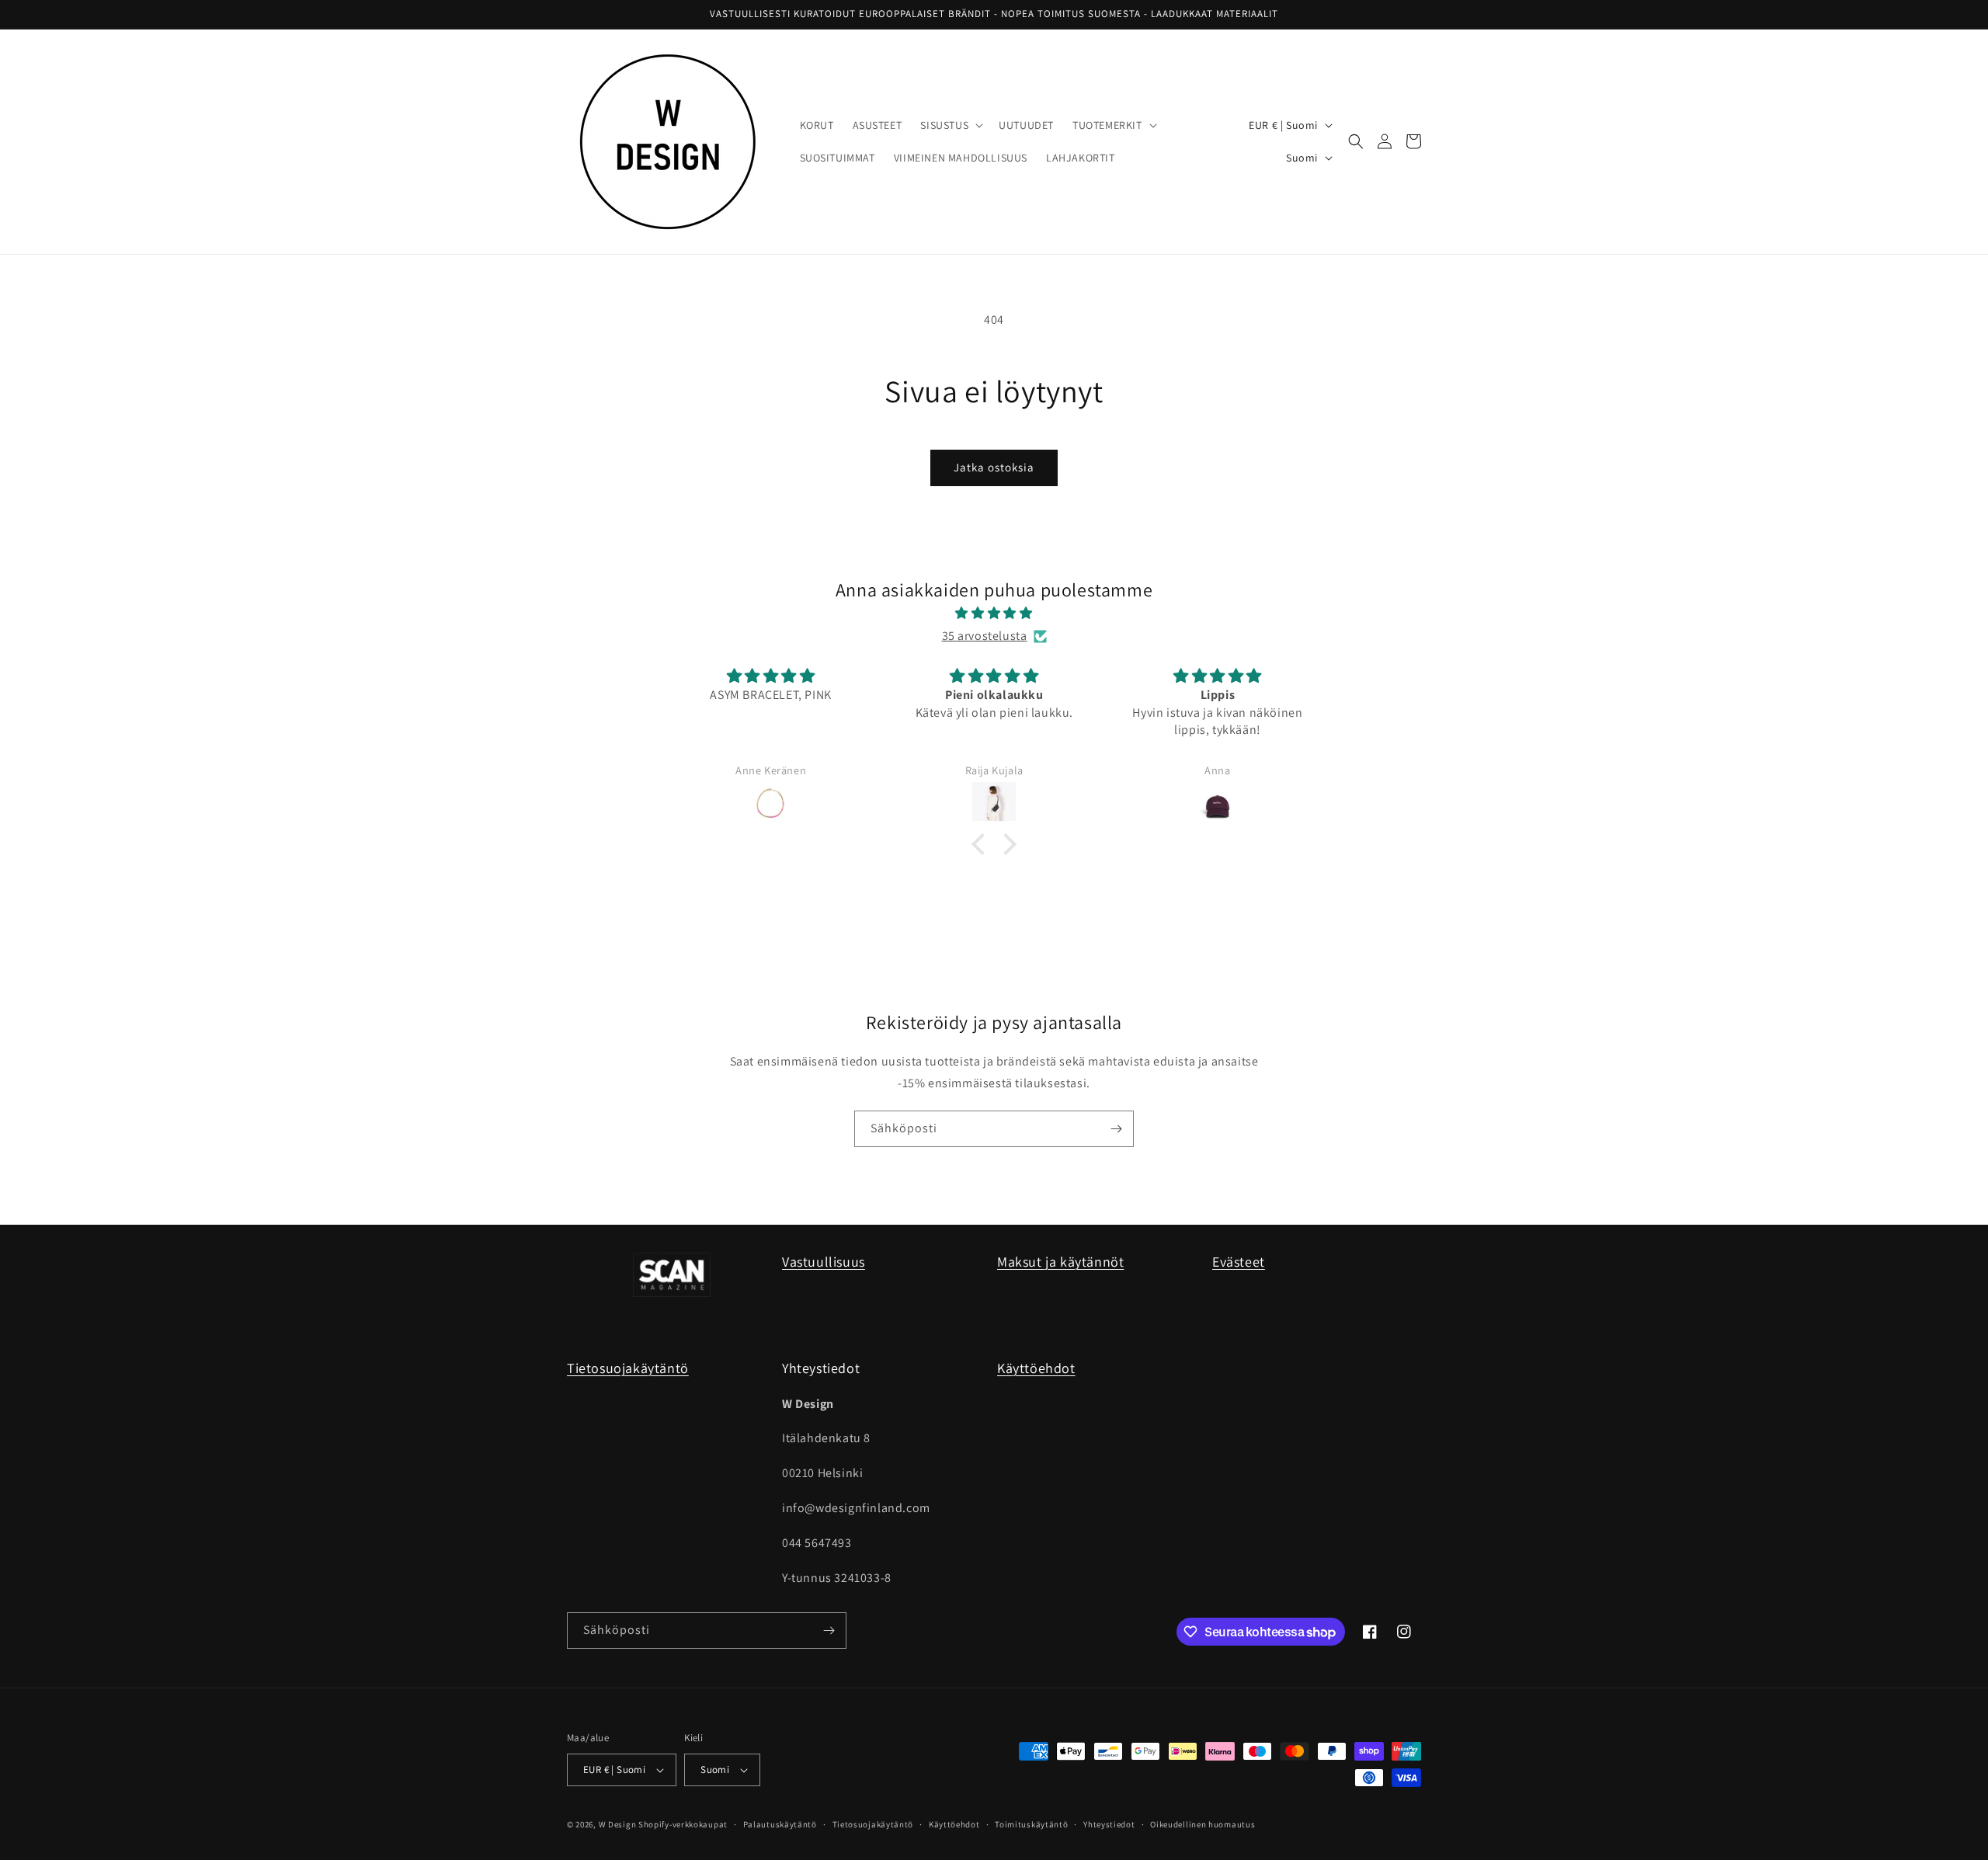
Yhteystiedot (1109, 1824)
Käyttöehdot (1036, 1368)
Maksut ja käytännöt (1060, 1262)
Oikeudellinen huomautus (1203, 1824)
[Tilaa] (1116, 1129)
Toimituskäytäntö (1031, 1824)
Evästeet (1239, 1262)
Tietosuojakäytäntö (628, 1368)
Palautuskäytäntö (780, 1824)
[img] (994, 614)
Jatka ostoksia (994, 467)
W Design (618, 1824)
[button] (950, 125)
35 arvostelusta (985, 636)
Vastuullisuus (824, 1262)
